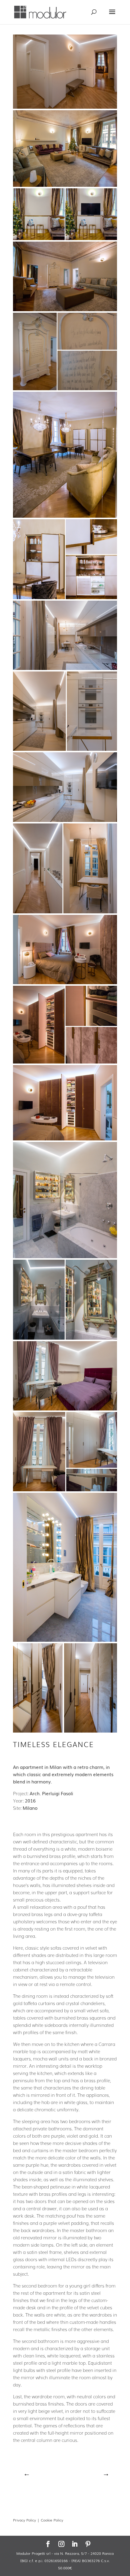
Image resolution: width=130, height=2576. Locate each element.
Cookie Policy (52, 2520)
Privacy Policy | (27, 2520)
